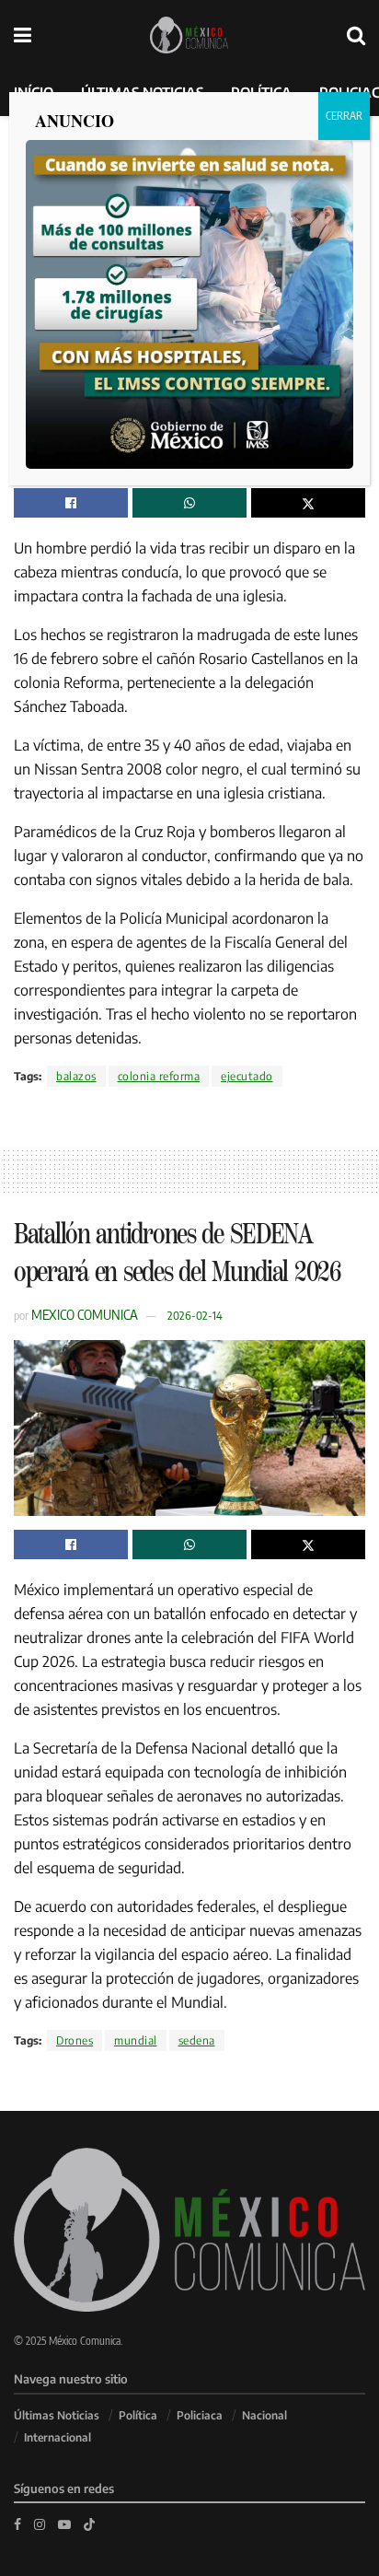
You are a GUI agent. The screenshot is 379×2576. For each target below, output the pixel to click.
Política (138, 2415)
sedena (197, 2040)
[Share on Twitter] (308, 503)
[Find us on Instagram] (40, 2524)
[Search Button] (356, 35)
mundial (136, 2040)
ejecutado (247, 1076)
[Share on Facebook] (71, 503)
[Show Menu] (23, 35)
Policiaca (200, 2415)
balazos (76, 1076)
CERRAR (344, 116)
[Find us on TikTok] (89, 2524)
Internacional (57, 2437)
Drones (75, 2040)
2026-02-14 (195, 1315)
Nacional (264, 2415)
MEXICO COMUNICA (85, 1314)
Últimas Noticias (57, 2415)
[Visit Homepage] (189, 35)
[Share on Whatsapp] (189, 503)
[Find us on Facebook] (17, 2524)
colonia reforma (159, 1076)
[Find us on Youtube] (64, 2524)
